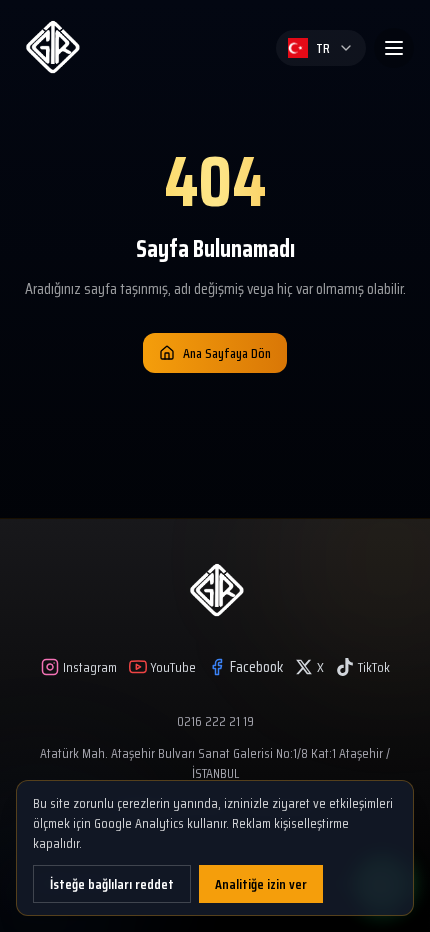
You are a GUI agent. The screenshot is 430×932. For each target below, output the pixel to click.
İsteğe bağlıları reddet (112, 884)
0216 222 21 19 (215, 721)
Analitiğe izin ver (261, 884)
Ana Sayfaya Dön (227, 353)
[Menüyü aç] (394, 48)
